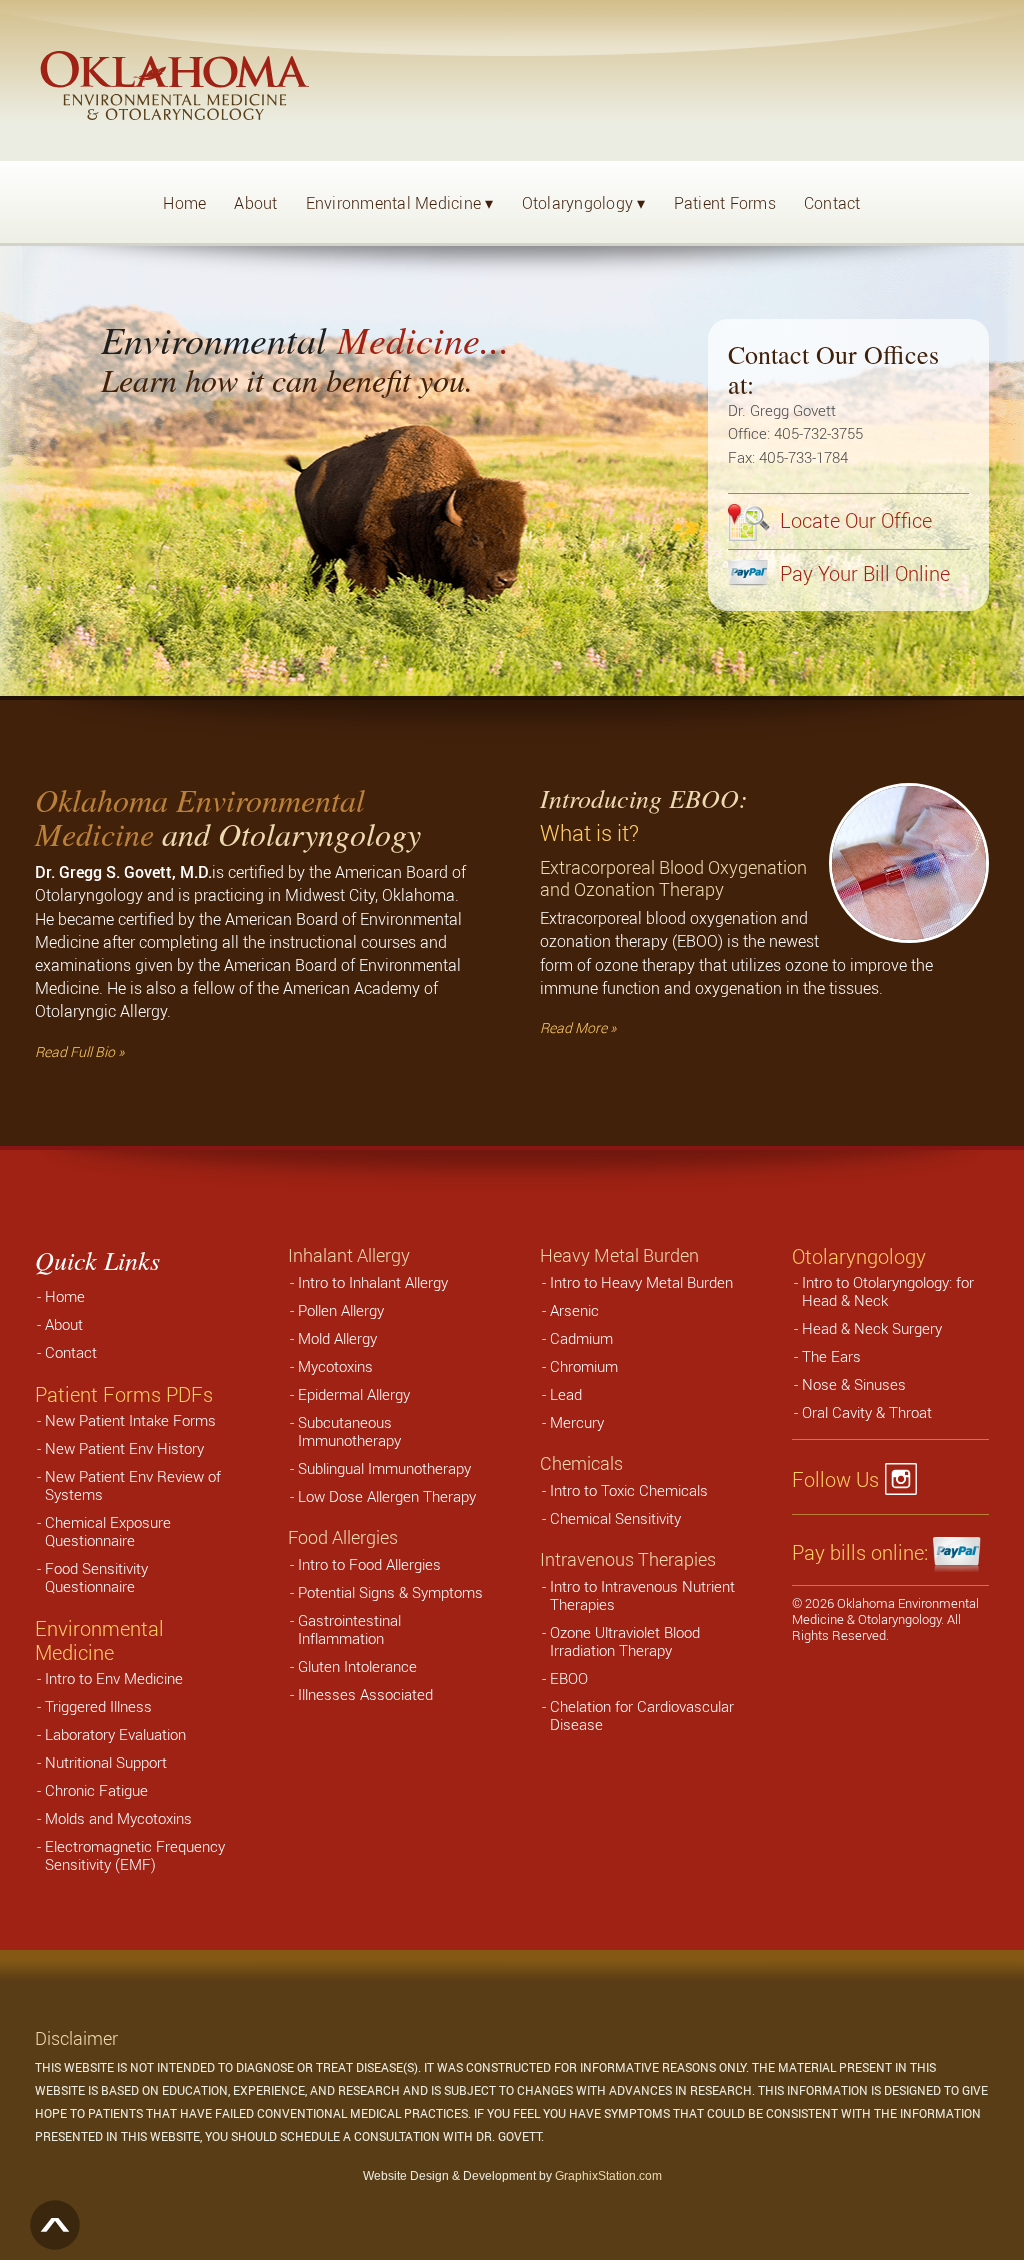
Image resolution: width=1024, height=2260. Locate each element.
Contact (832, 203)
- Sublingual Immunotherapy (380, 1468)
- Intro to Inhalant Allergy (369, 1282)
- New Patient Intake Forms (126, 1420)
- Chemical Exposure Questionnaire (104, 1531)
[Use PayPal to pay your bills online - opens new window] (958, 1553)
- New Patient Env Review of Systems (129, 1485)
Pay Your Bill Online (862, 573)
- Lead (562, 1394)
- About (60, 1324)
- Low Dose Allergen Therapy (383, 1496)
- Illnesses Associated (361, 1694)
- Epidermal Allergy (350, 1394)
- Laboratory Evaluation (111, 1734)
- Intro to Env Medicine (110, 1678)
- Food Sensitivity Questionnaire (92, 1577)
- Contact (67, 1352)
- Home (61, 1296)
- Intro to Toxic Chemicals (625, 1490)
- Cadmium (577, 1338)
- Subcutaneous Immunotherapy (345, 1431)
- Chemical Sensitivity (611, 1518)
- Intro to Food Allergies (365, 1564)
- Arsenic (570, 1310)
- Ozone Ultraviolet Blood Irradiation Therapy (621, 1641)
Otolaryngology (584, 203)
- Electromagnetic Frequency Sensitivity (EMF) (131, 1855)
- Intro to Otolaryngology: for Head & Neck (884, 1291)
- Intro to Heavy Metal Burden (637, 1282)
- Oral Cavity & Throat (863, 1412)
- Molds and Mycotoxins (114, 1818)
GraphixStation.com (608, 2176)
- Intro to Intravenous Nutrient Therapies (638, 1595)
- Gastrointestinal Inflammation (345, 1629)
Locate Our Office (853, 520)
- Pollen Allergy (337, 1310)
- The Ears (827, 1356)
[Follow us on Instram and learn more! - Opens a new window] (906, 1480)
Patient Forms (725, 203)
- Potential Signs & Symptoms (386, 1592)
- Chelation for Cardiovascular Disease (638, 1715)
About (255, 203)
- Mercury (573, 1422)
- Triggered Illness (94, 1706)
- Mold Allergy (333, 1338)
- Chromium (580, 1366)
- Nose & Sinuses (850, 1384)
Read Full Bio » (79, 1051)
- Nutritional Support (102, 1762)
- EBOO (565, 1678)
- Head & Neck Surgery (868, 1328)
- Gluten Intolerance (353, 1666)
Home (184, 203)
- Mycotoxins (331, 1366)
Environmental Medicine (400, 203)
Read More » (578, 1027)
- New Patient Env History (120, 1448)
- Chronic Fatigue (92, 1790)
